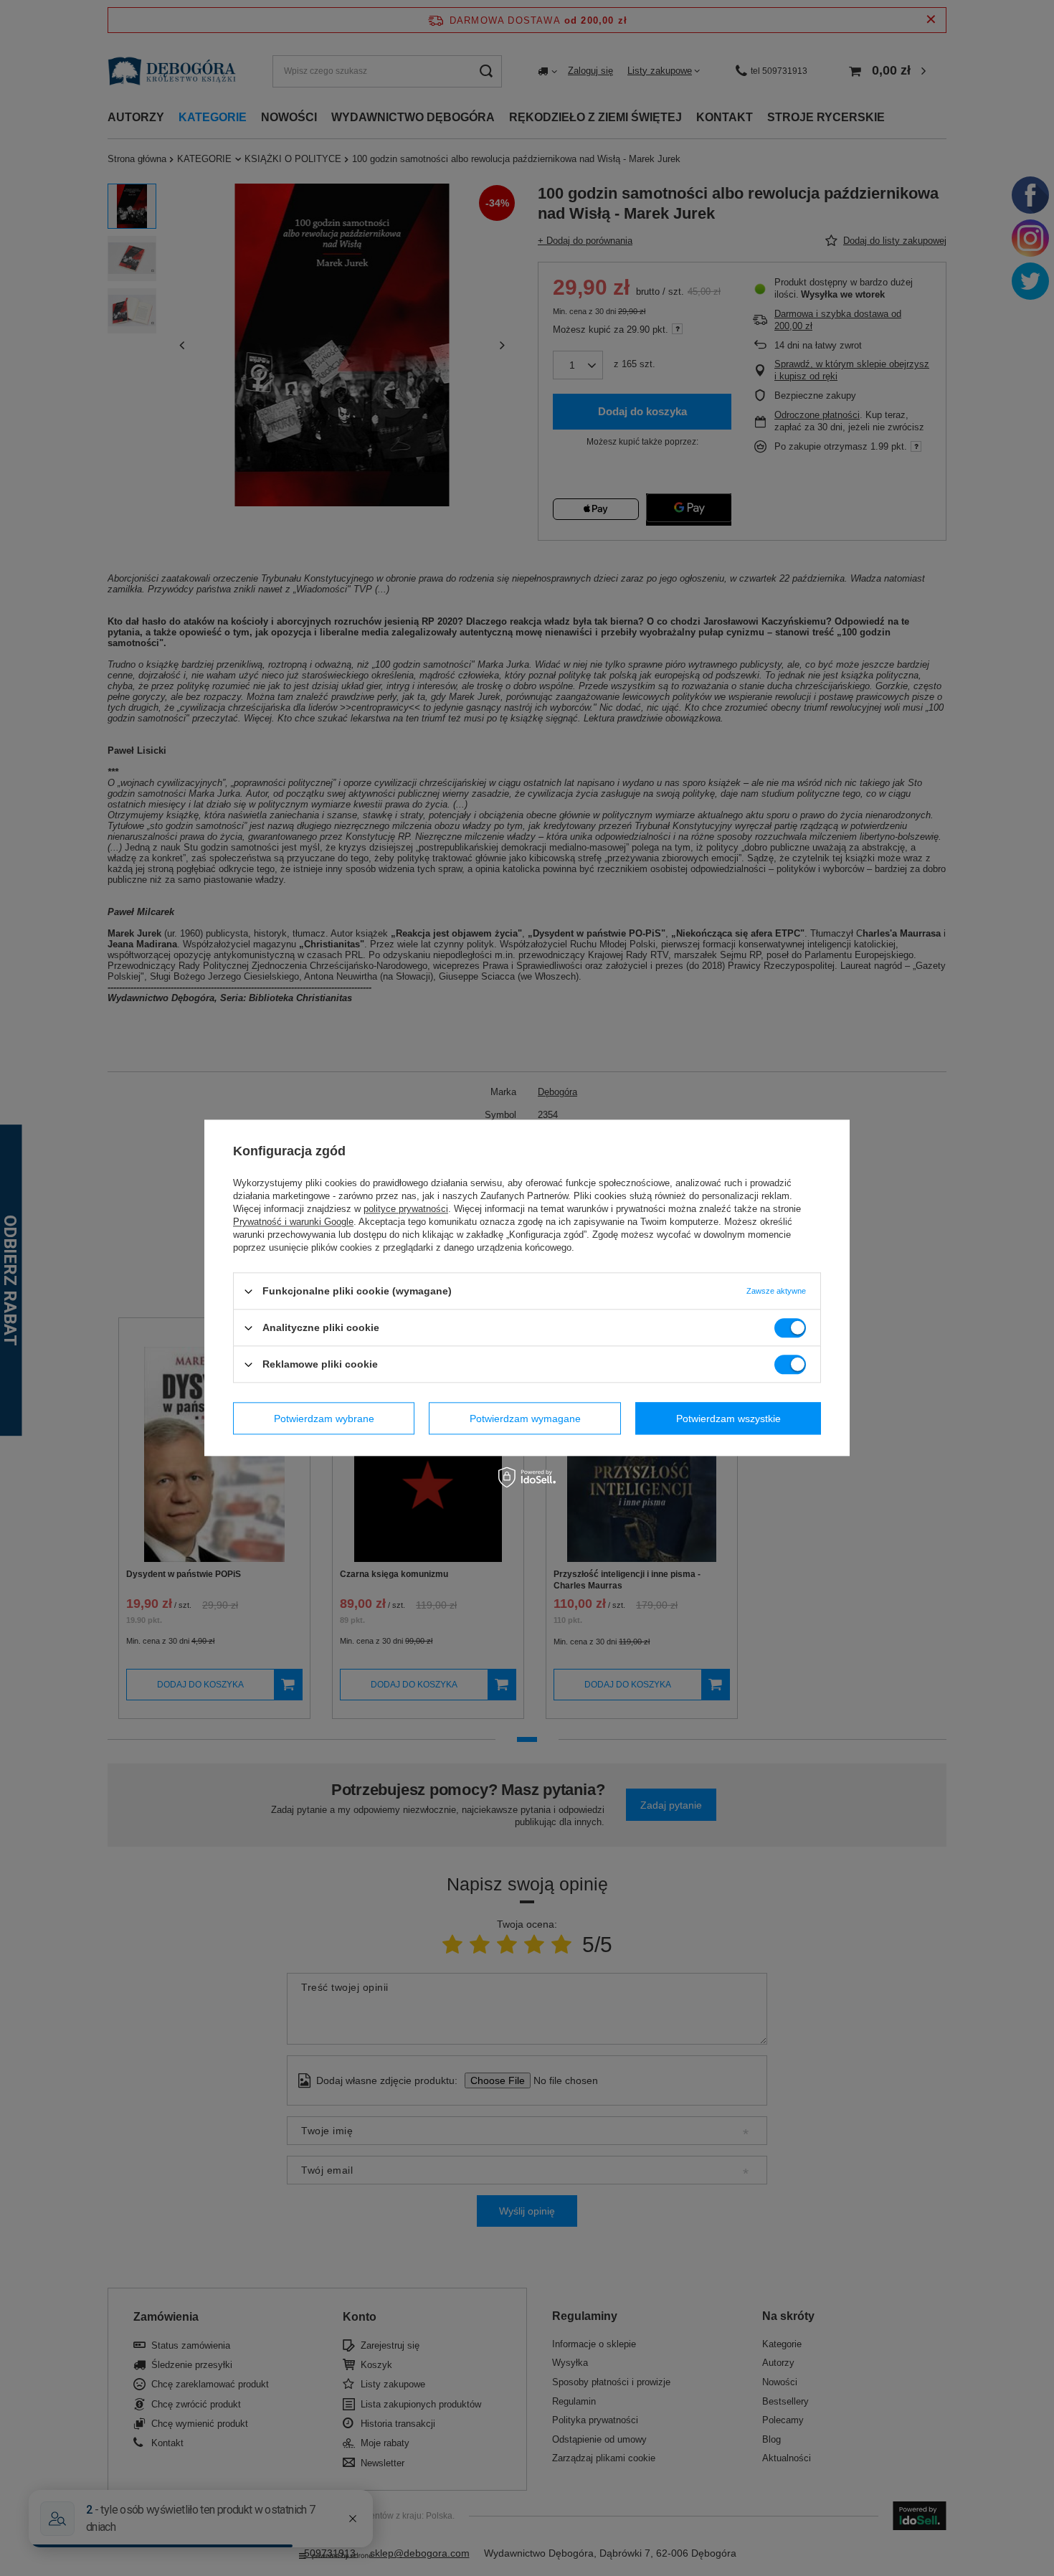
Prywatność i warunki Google (293, 1222)
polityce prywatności (406, 1209)
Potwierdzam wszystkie (728, 1419)
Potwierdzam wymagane (525, 1419)
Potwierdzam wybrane (324, 1419)
